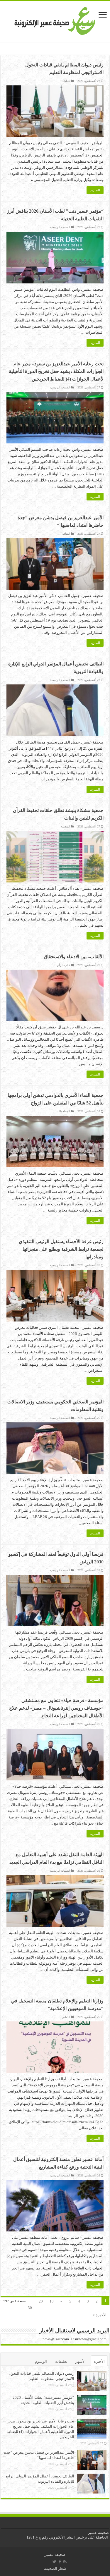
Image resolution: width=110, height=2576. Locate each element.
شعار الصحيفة (55, 2569)
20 (41, 2301)
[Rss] (65, 2562)
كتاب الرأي (63, 965)
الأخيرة (99, 2361)
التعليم (66, 2017)
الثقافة (66, 534)
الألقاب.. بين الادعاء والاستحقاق (74, 957)
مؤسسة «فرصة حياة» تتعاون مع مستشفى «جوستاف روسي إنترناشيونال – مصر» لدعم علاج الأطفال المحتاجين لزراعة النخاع (56, 1708)
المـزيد (95, 190)
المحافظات (63, 1111)
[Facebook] (60, 2562)
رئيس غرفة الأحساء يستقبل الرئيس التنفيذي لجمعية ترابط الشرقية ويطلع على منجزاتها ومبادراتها (61, 1249)
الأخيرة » (100, 2315)
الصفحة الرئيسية (60, 227)
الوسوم (41, 2361)
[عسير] (55, 20)
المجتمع (65, 826)
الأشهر (81, 2361)
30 (30, 2308)
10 (52, 2301)
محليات (66, 81)
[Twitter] (54, 2562)
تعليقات (61, 2361)
